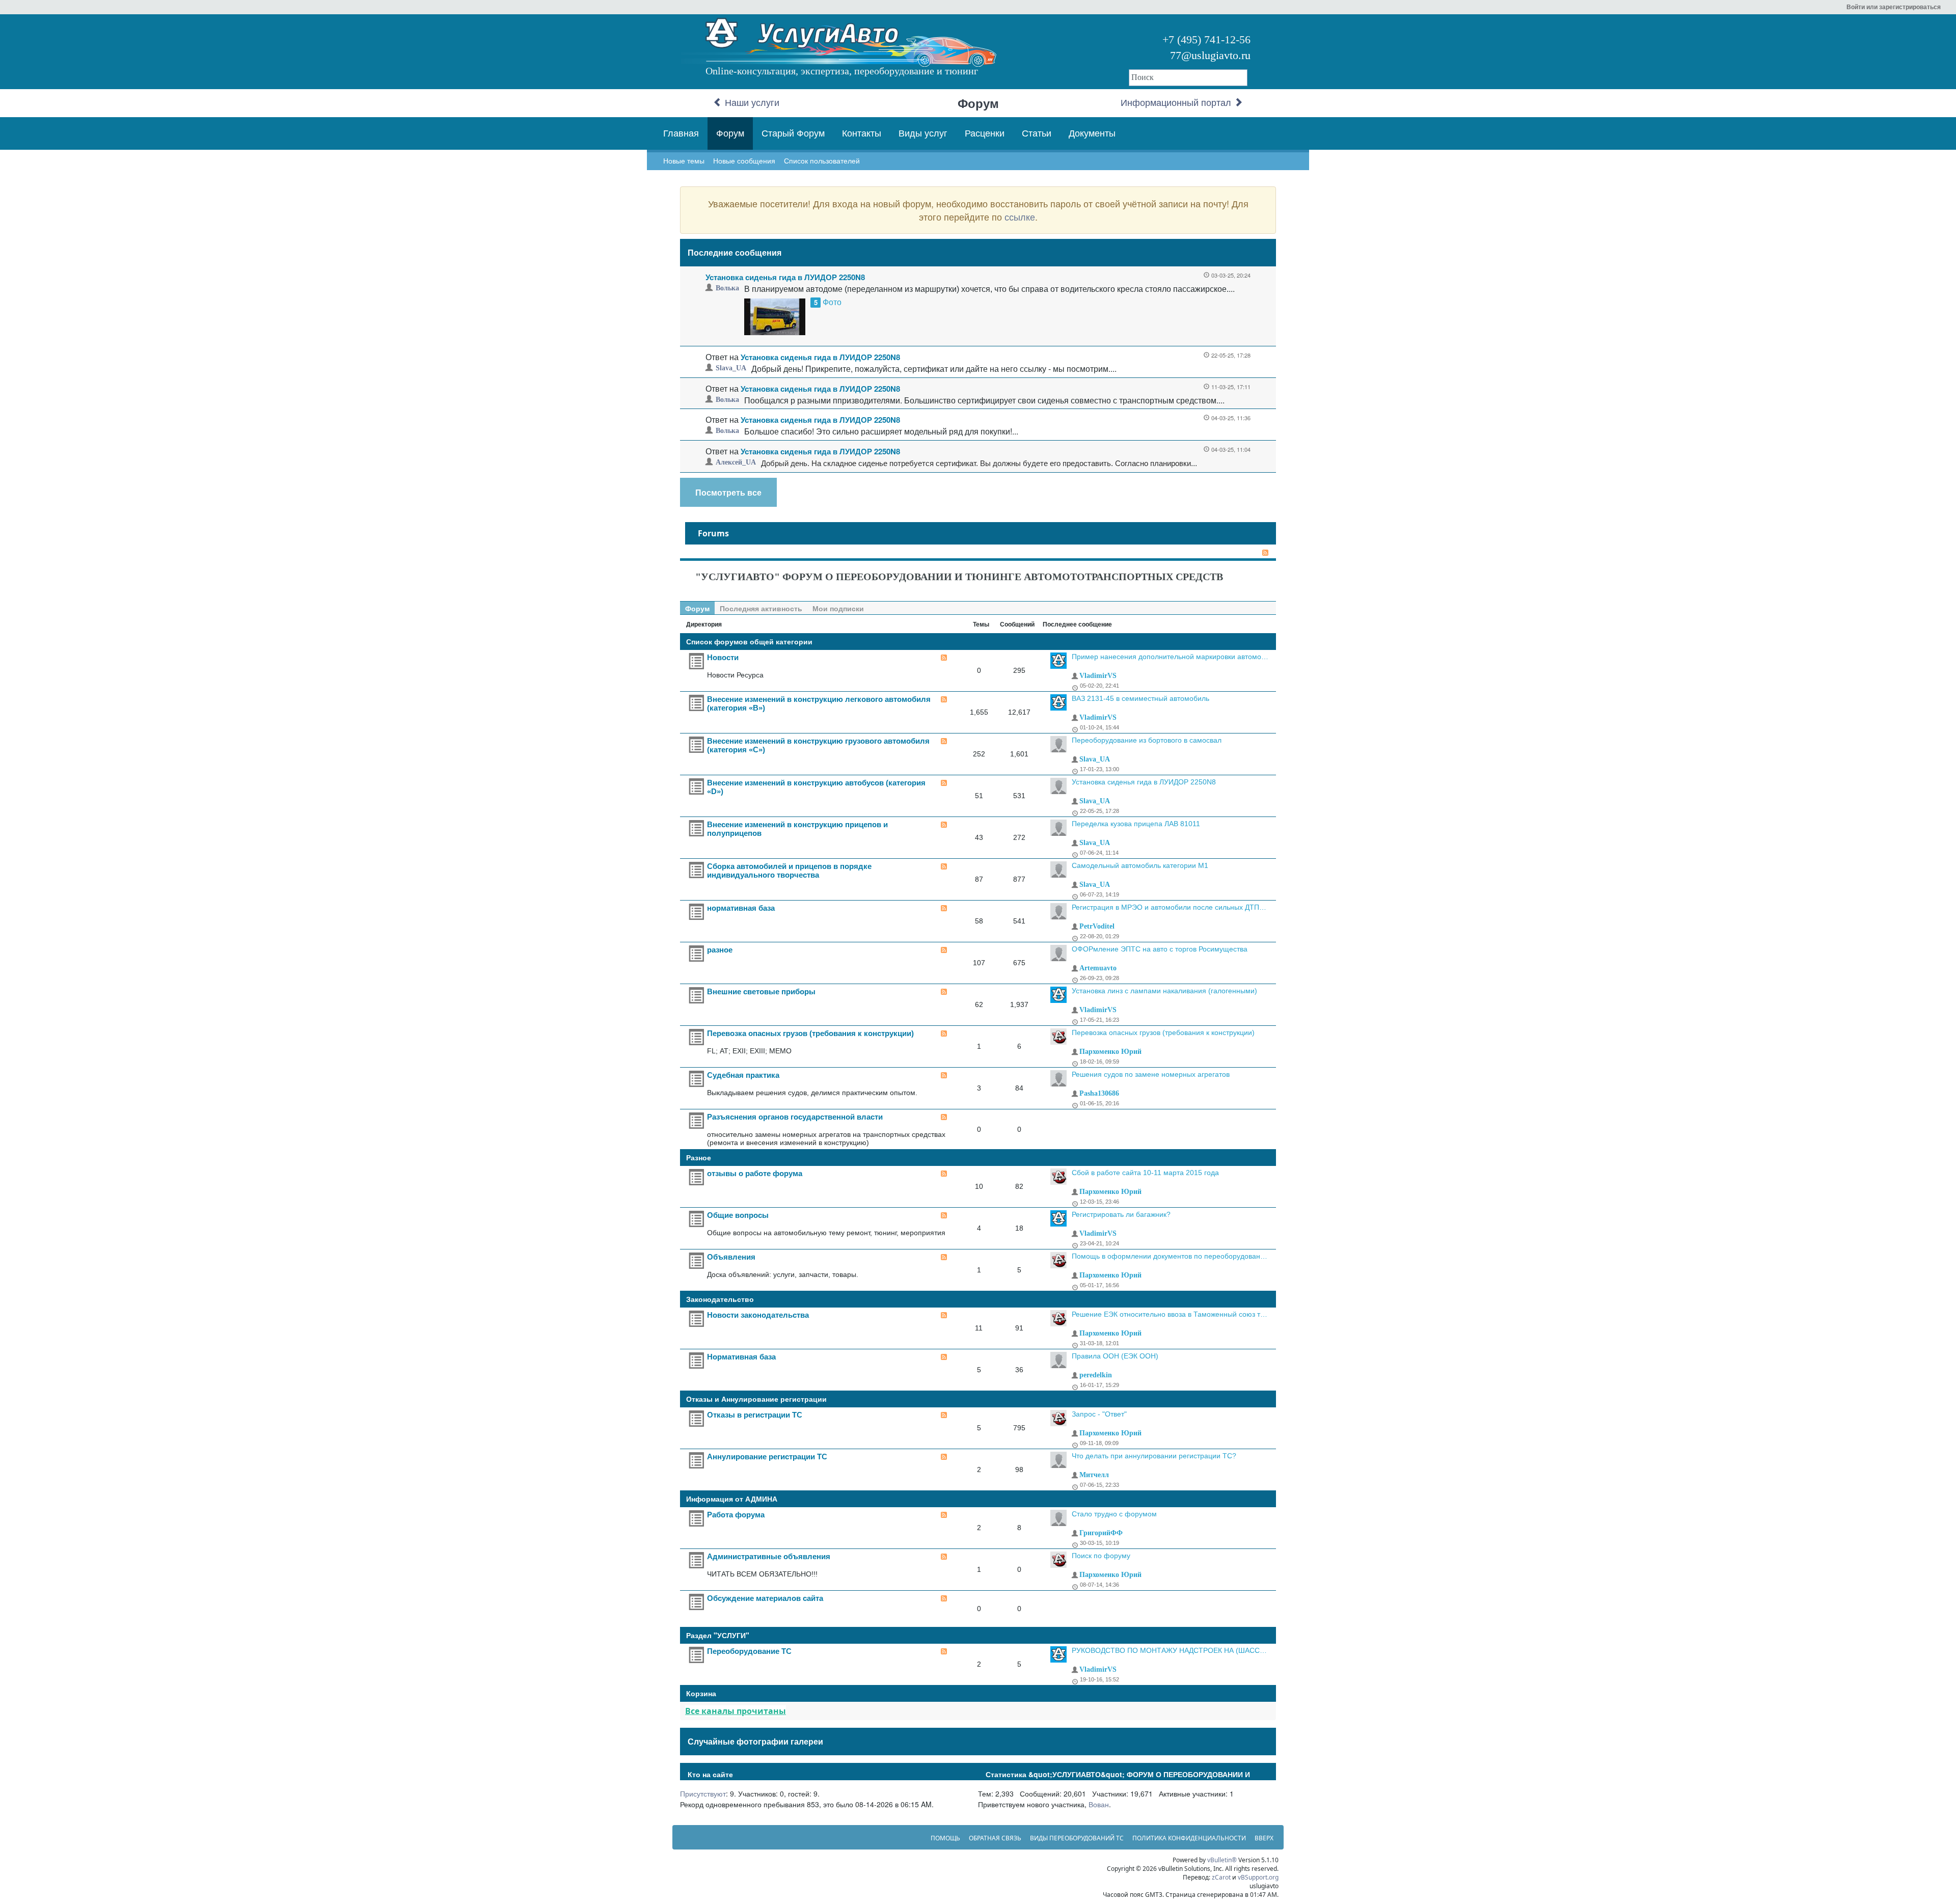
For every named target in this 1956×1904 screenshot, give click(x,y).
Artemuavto (1098, 968)
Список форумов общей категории (749, 641)
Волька (727, 288)
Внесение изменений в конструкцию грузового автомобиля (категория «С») (818, 745)
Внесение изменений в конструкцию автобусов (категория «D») (816, 787)
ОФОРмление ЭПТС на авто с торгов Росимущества (1160, 949)
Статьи (1037, 133)
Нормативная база (741, 1357)
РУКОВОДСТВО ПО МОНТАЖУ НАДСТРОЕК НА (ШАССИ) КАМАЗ (1170, 1650)
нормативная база (741, 908)
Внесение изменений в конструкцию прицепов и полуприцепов (797, 829)
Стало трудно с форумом (1114, 1514)
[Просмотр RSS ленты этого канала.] (1263, 553)
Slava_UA (731, 368)
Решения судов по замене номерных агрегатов (1151, 1074)
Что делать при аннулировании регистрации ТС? (1154, 1456)
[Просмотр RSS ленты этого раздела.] (944, 658)
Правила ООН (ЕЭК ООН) (1115, 1356)
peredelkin (1096, 1375)
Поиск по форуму (1101, 1556)
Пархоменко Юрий (1110, 1052)
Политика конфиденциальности (1189, 1838)
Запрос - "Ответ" (1099, 1414)
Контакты (862, 133)
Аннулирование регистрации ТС (767, 1457)
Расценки (985, 133)
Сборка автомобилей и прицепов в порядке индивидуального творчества (789, 871)
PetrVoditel (1097, 926)
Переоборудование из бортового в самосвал (1147, 740)
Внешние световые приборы (761, 991)
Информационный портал (1177, 103)
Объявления (731, 1257)
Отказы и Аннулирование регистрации (756, 1399)
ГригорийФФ (1101, 1533)
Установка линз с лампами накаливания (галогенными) (1164, 991)
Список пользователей (822, 161)
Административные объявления (769, 1556)
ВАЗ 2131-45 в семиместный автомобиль (1140, 698)
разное (720, 950)
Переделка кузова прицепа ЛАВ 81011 (1136, 824)
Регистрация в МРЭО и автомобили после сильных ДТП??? (1170, 907)
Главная (681, 133)
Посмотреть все (728, 492)
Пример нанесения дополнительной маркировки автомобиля (1170, 657)
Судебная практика (743, 1075)
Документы (1092, 133)
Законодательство (720, 1299)
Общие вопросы (738, 1215)
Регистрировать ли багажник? (1121, 1214)
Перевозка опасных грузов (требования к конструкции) (810, 1033)
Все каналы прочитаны (736, 1711)
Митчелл (1094, 1475)
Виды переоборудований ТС (1077, 1838)
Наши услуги (751, 103)
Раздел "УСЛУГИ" (718, 1635)
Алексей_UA (736, 462)
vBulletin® (1222, 1860)
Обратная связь (995, 1838)
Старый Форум (793, 133)
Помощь (945, 1838)
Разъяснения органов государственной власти (795, 1117)
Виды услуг (923, 133)
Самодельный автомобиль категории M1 (1140, 865)
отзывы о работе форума (755, 1173)
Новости (723, 657)
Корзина (701, 1693)
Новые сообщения (744, 161)
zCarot (1221, 1877)
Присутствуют (703, 1793)
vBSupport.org (1258, 1877)
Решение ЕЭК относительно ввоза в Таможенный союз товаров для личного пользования (1170, 1314)
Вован (1099, 1804)
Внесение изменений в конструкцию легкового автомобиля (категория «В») (819, 703)
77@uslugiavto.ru (1210, 55)
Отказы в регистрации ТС (755, 1415)
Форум (730, 133)
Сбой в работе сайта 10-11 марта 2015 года (1145, 1173)
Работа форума (736, 1515)
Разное (699, 1157)
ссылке (1020, 216)
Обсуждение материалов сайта (765, 1598)
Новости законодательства (758, 1315)
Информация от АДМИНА (732, 1499)
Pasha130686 (1099, 1093)
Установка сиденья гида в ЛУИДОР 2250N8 (785, 277)
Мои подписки (838, 608)
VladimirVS (1098, 676)
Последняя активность (761, 608)
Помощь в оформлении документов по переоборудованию (1170, 1256)
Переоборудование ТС (749, 1651)
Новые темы (684, 161)
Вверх (1264, 1838)
